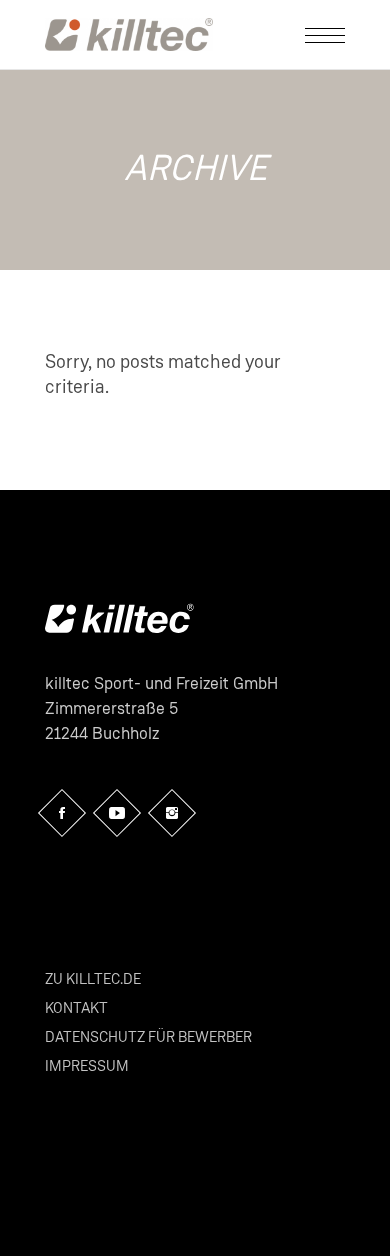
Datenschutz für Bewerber (148, 1037)
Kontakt (76, 1008)
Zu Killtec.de (93, 979)
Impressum (87, 1066)
